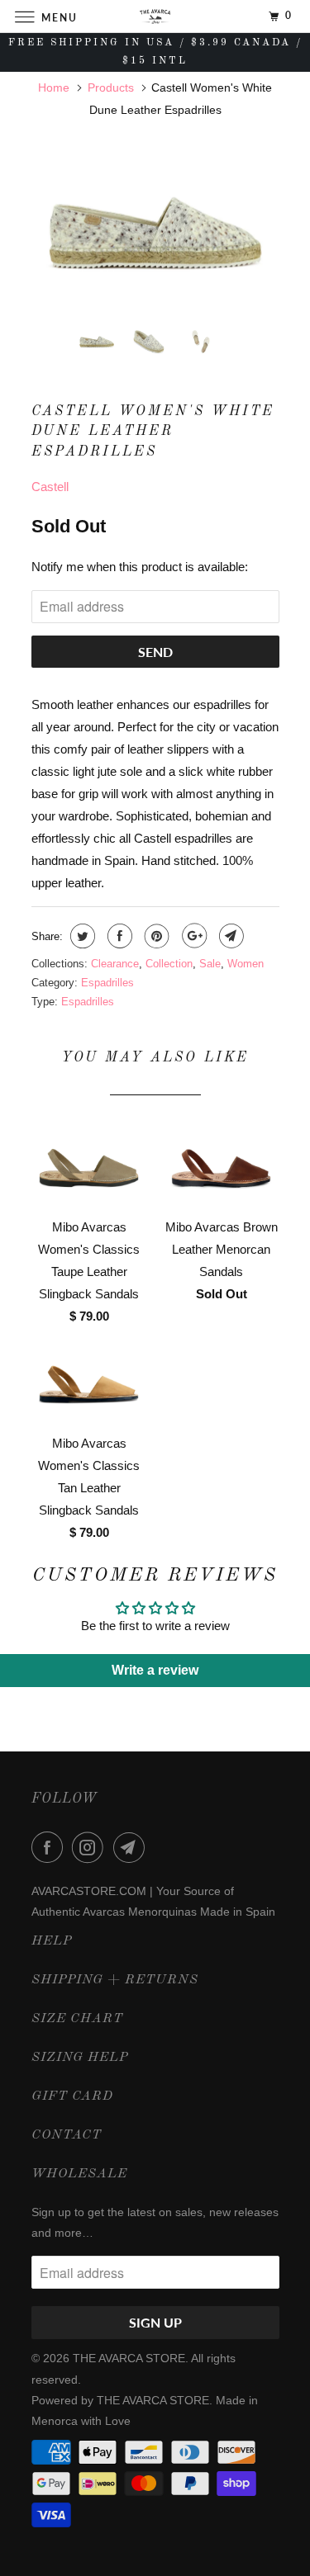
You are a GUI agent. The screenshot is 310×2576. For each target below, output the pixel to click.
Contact (67, 2135)
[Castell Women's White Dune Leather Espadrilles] (155, 233)
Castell (50, 487)
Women (246, 964)
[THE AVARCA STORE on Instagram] (91, 1847)
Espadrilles (107, 983)
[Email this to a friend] (229, 936)
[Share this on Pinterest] (155, 936)
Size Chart (77, 2019)
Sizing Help (80, 2058)
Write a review (155, 1670)
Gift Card (72, 2096)
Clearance (115, 964)
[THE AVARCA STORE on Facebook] (50, 1847)
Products (111, 87)
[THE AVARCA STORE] (155, 16)
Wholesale (79, 2174)
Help (52, 1941)
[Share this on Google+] (192, 936)
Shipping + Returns (115, 1980)
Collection (169, 964)
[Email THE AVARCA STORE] (132, 1847)
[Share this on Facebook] (118, 936)
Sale (210, 964)
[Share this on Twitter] (81, 936)
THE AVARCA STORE (129, 2358)
